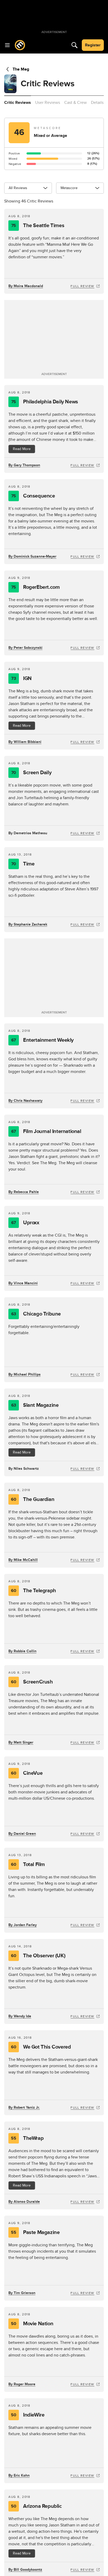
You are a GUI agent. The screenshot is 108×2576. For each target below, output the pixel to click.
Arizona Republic (36, 2506)
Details (97, 103)
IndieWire (28, 2415)
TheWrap (27, 2138)
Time (23, 864)
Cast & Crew (75, 103)
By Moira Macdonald (26, 286)
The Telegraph (33, 1591)
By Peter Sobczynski (25, 648)
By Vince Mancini (23, 1283)
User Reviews (48, 103)
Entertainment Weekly (42, 1040)
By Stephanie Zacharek (28, 924)
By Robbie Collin (22, 1651)
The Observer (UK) (38, 1956)
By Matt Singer (21, 1742)
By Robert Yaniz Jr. (24, 2107)
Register (93, 45)
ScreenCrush (32, 1682)
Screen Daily (31, 773)
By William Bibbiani (25, 742)
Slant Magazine (35, 1405)
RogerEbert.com (36, 587)
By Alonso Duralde (24, 2202)
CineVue (27, 1773)
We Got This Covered (41, 2047)
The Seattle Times (38, 226)
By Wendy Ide (20, 2016)
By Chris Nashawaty (25, 1101)
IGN (21, 678)
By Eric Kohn (19, 2475)
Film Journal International (46, 1131)
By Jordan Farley (23, 1925)
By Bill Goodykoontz (25, 2570)
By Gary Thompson (24, 465)
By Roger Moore (22, 2384)
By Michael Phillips (25, 1374)
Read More (22, 449)
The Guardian (33, 1499)
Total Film (28, 1864)
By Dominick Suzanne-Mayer (32, 556)
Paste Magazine (35, 2232)
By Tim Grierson (22, 2293)
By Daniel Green (22, 1834)
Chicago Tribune (36, 1314)
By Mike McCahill (23, 1560)
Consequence (33, 496)
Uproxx (25, 1223)
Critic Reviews (18, 103)
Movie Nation (32, 2324)
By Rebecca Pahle (24, 1192)
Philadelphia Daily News (45, 402)
